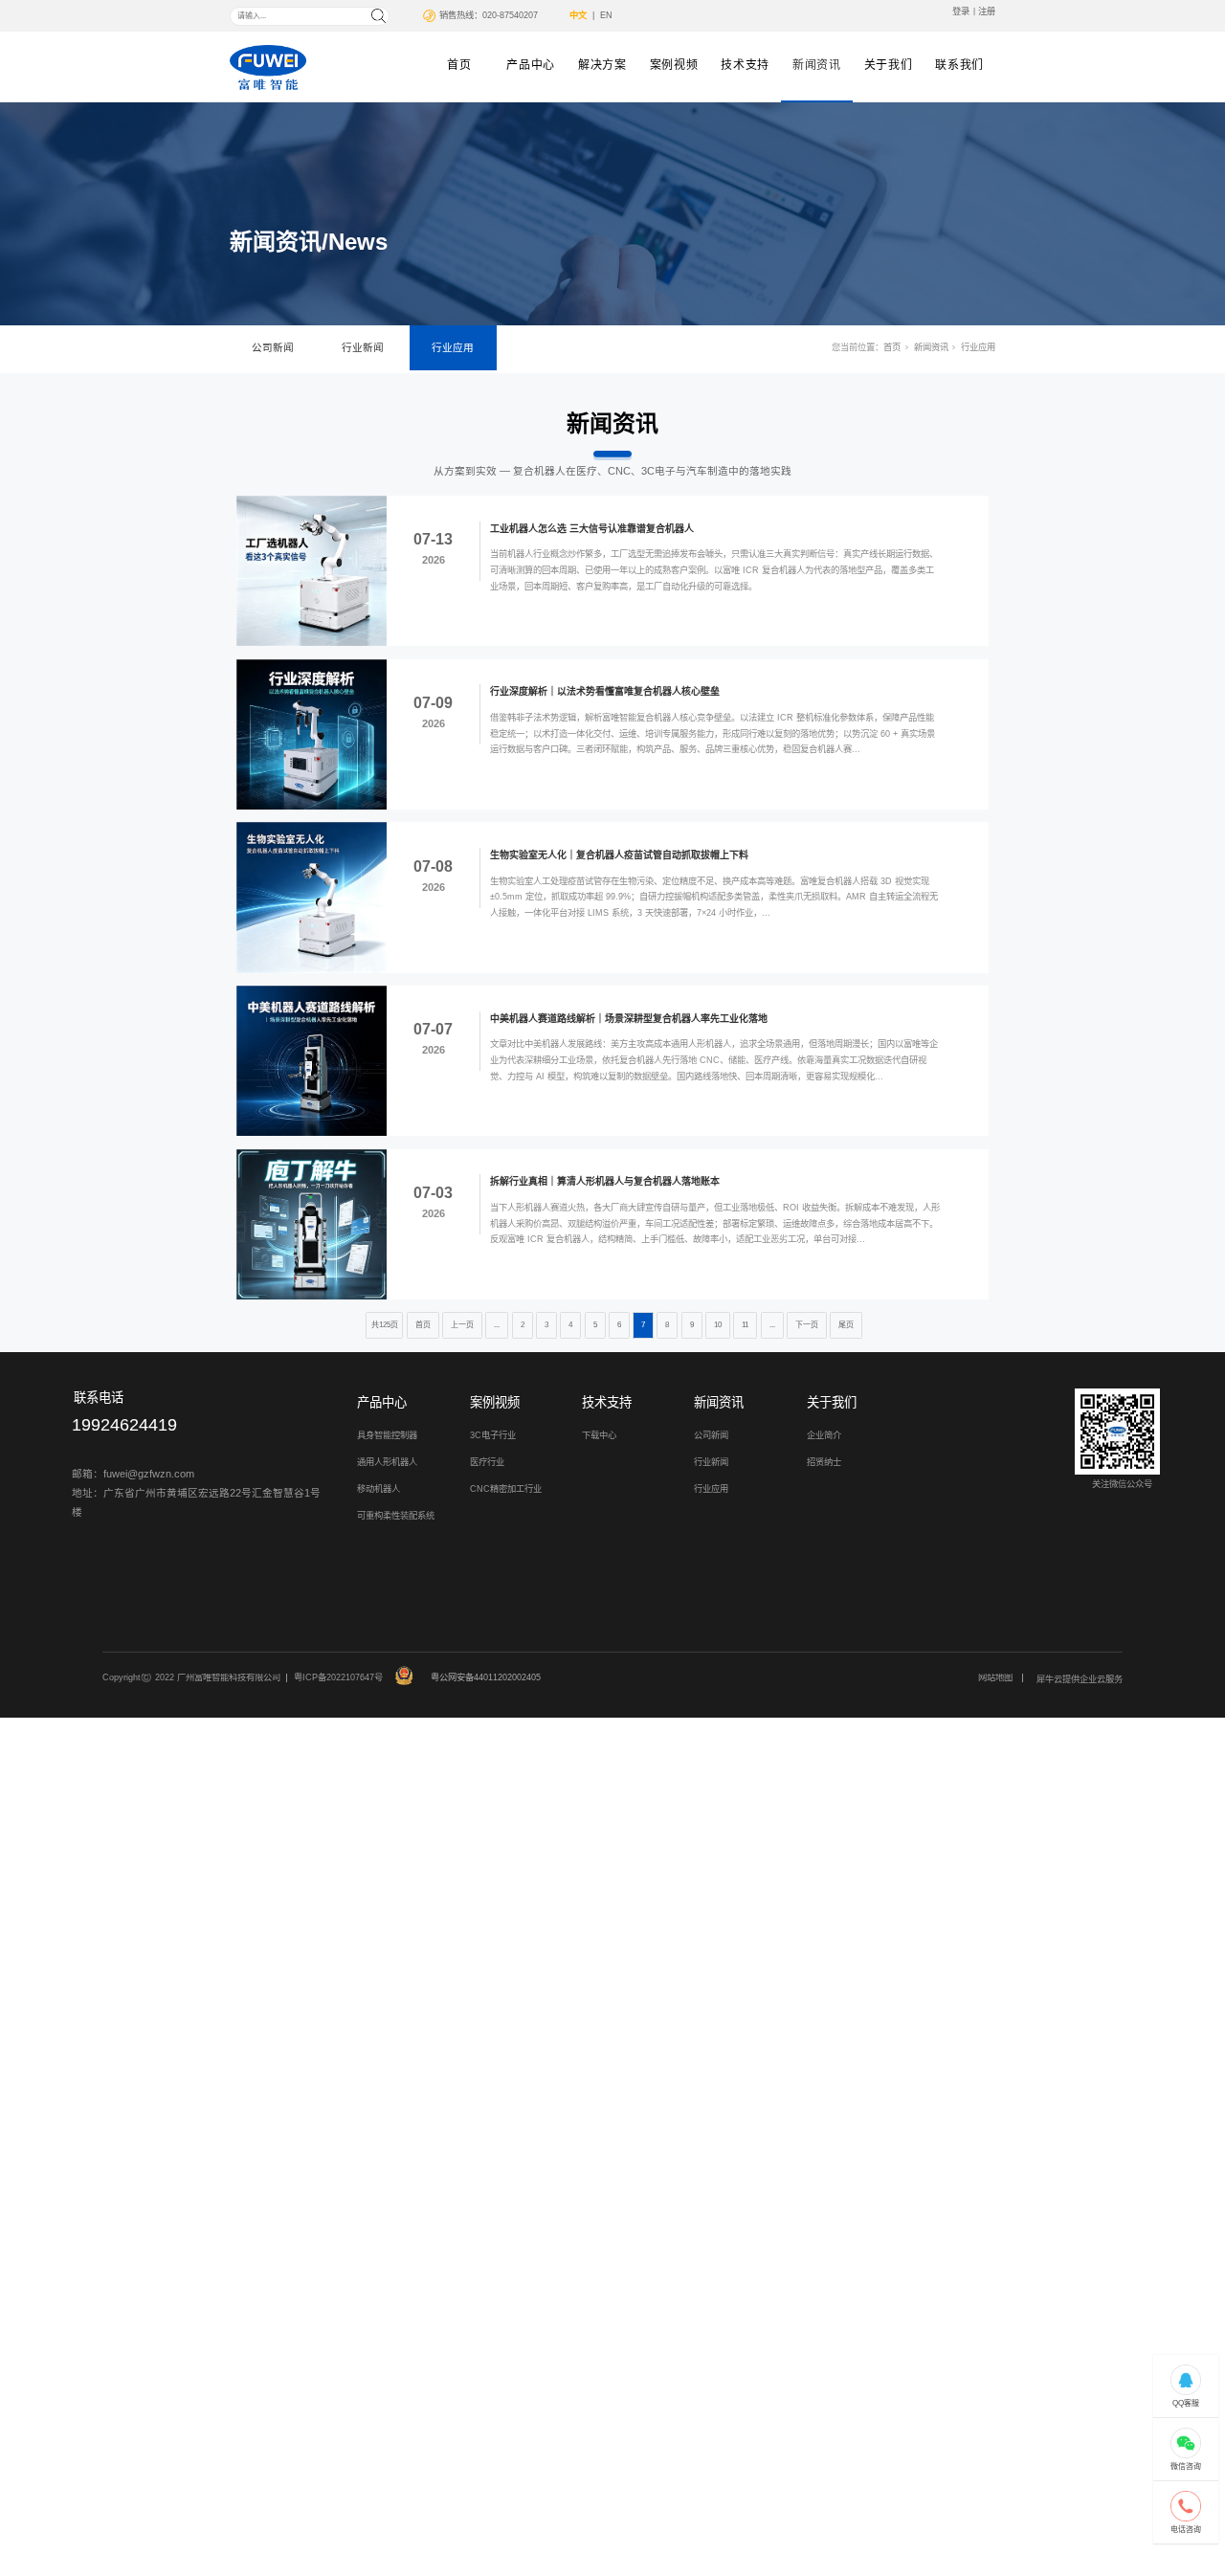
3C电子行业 (493, 1435)
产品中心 (531, 65)
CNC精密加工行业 (506, 1489)
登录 (961, 11)
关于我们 (889, 65)
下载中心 (599, 1435)
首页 (459, 65)
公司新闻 (273, 347)
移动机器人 (379, 1489)
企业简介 (824, 1435)
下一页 (807, 1325)
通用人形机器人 (387, 1462)
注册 (987, 11)
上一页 (462, 1325)
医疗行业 (487, 1462)
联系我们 (959, 65)
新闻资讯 (817, 65)
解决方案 (602, 65)
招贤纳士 (824, 1462)
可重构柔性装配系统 (396, 1516)
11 (745, 1325)
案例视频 (674, 65)
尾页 (846, 1325)
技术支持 (745, 65)
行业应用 (453, 347)
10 (718, 1325)
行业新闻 (363, 347)
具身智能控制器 (387, 1435)
